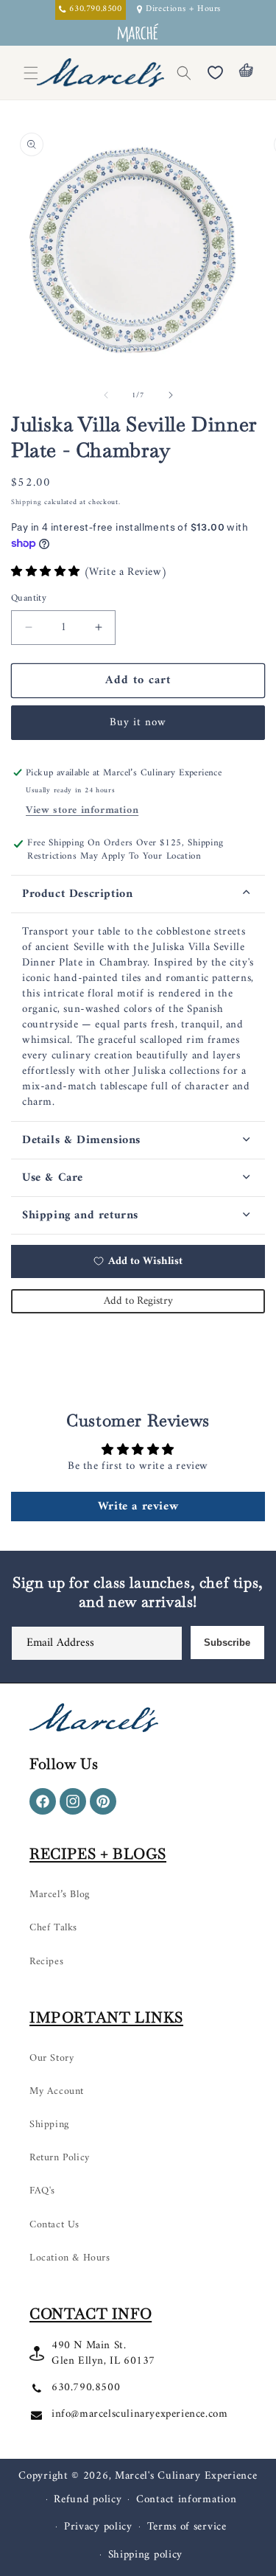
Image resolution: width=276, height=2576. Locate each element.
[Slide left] (106, 395)
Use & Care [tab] (53, 1178)
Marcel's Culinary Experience (186, 2476)
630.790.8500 (86, 2388)
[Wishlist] (215, 73)
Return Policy (60, 2158)
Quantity (29, 598)
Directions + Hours (183, 10)
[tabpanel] (138, 1017)
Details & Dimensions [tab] (81, 1140)
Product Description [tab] (77, 894)
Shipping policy (146, 2555)
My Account (57, 2091)
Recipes (46, 1962)
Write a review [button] (138, 1507)
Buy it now (138, 723)
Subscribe (227, 1643)
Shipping (26, 502)
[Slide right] (171, 395)
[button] (184, 73)
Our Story (52, 2058)
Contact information (186, 2500)
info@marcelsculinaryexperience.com (139, 2414)
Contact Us (54, 2225)
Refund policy (88, 2500)
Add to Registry (138, 1301)
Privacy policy (98, 2527)
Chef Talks (53, 1928)
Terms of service (187, 2527)
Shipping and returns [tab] (80, 1215)
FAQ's (42, 2191)
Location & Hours (70, 2258)
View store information (82, 810)
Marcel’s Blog (60, 1895)
